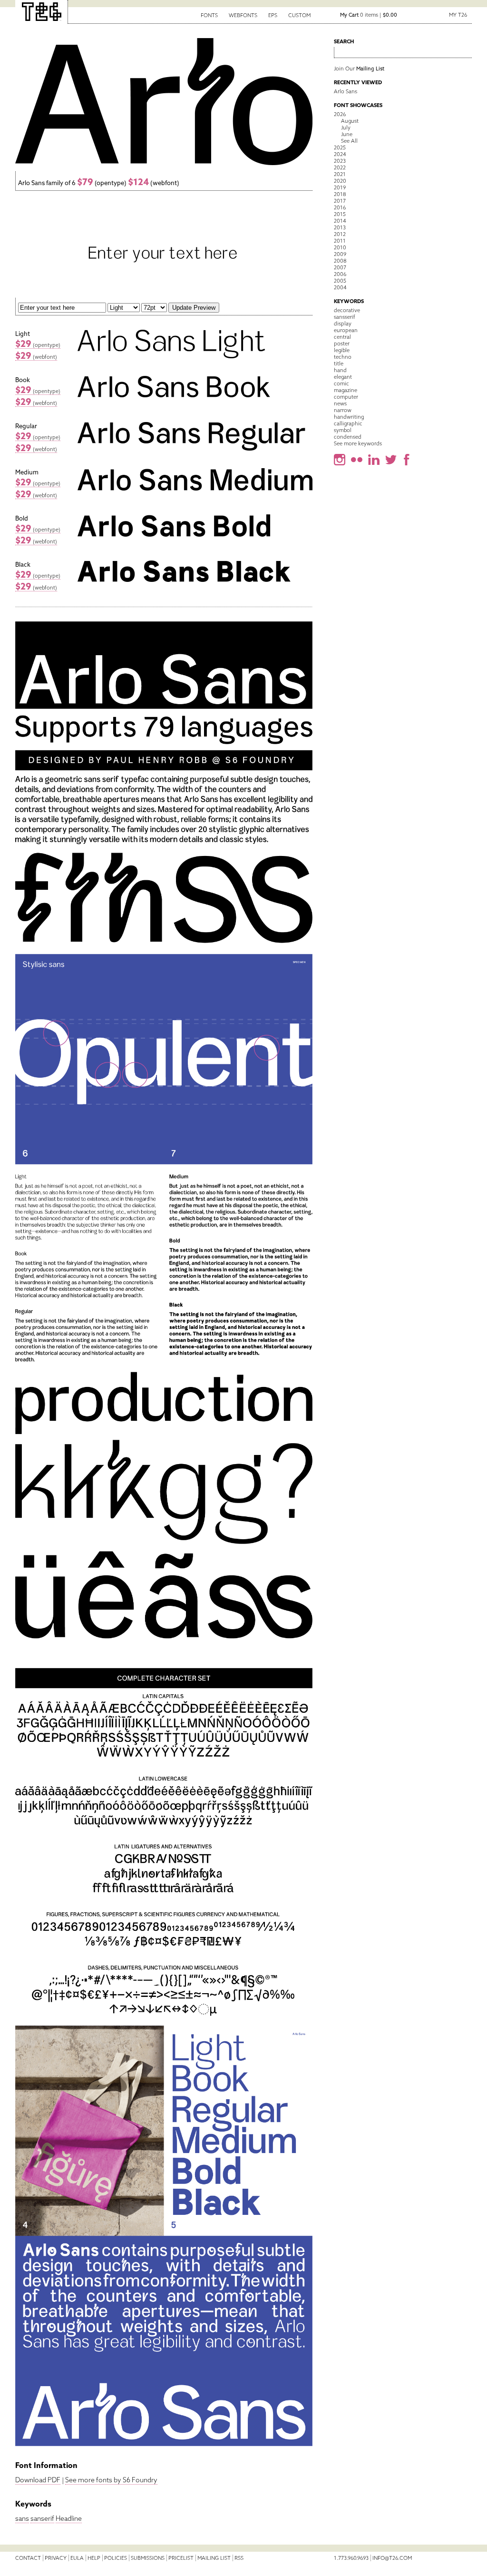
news (340, 403)
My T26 (458, 15)
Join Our (359, 69)
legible (342, 350)
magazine (346, 390)
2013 (340, 227)
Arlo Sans (346, 91)
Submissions (148, 2558)
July (346, 128)
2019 (340, 187)
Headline (69, 2518)
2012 (340, 234)
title (339, 364)
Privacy (56, 2558)
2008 (340, 261)
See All (349, 141)
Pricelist (181, 2558)
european (346, 330)
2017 (340, 201)
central (342, 337)
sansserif (345, 317)
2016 (340, 207)
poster (342, 344)
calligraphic (348, 423)
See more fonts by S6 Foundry (111, 2480)
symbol (343, 430)
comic (341, 383)
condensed (348, 437)
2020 (340, 181)
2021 (340, 174)
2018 (340, 194)
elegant (343, 377)
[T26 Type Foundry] (42, 12)
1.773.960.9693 (351, 2558)
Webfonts (243, 15)
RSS (239, 2558)
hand (340, 370)
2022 (340, 167)
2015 (340, 214)
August (350, 121)
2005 (340, 281)
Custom (299, 15)
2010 (340, 247)
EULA (77, 2558)
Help (94, 2558)
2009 (340, 254)
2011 (340, 241)
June (347, 134)
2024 (340, 154)
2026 (340, 114)
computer (346, 397)
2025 (340, 147)
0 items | (369, 15)
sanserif (42, 2518)
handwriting (349, 417)
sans (22, 2518)
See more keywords (358, 443)
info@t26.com (392, 2558)
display (343, 324)
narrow (343, 410)
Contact (28, 2558)
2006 (340, 274)
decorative (347, 310)
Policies (116, 2558)
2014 (340, 221)
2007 (340, 267)
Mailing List (214, 2558)
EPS (273, 15)
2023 (340, 161)
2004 (340, 287)
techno (343, 357)
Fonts (209, 15)
